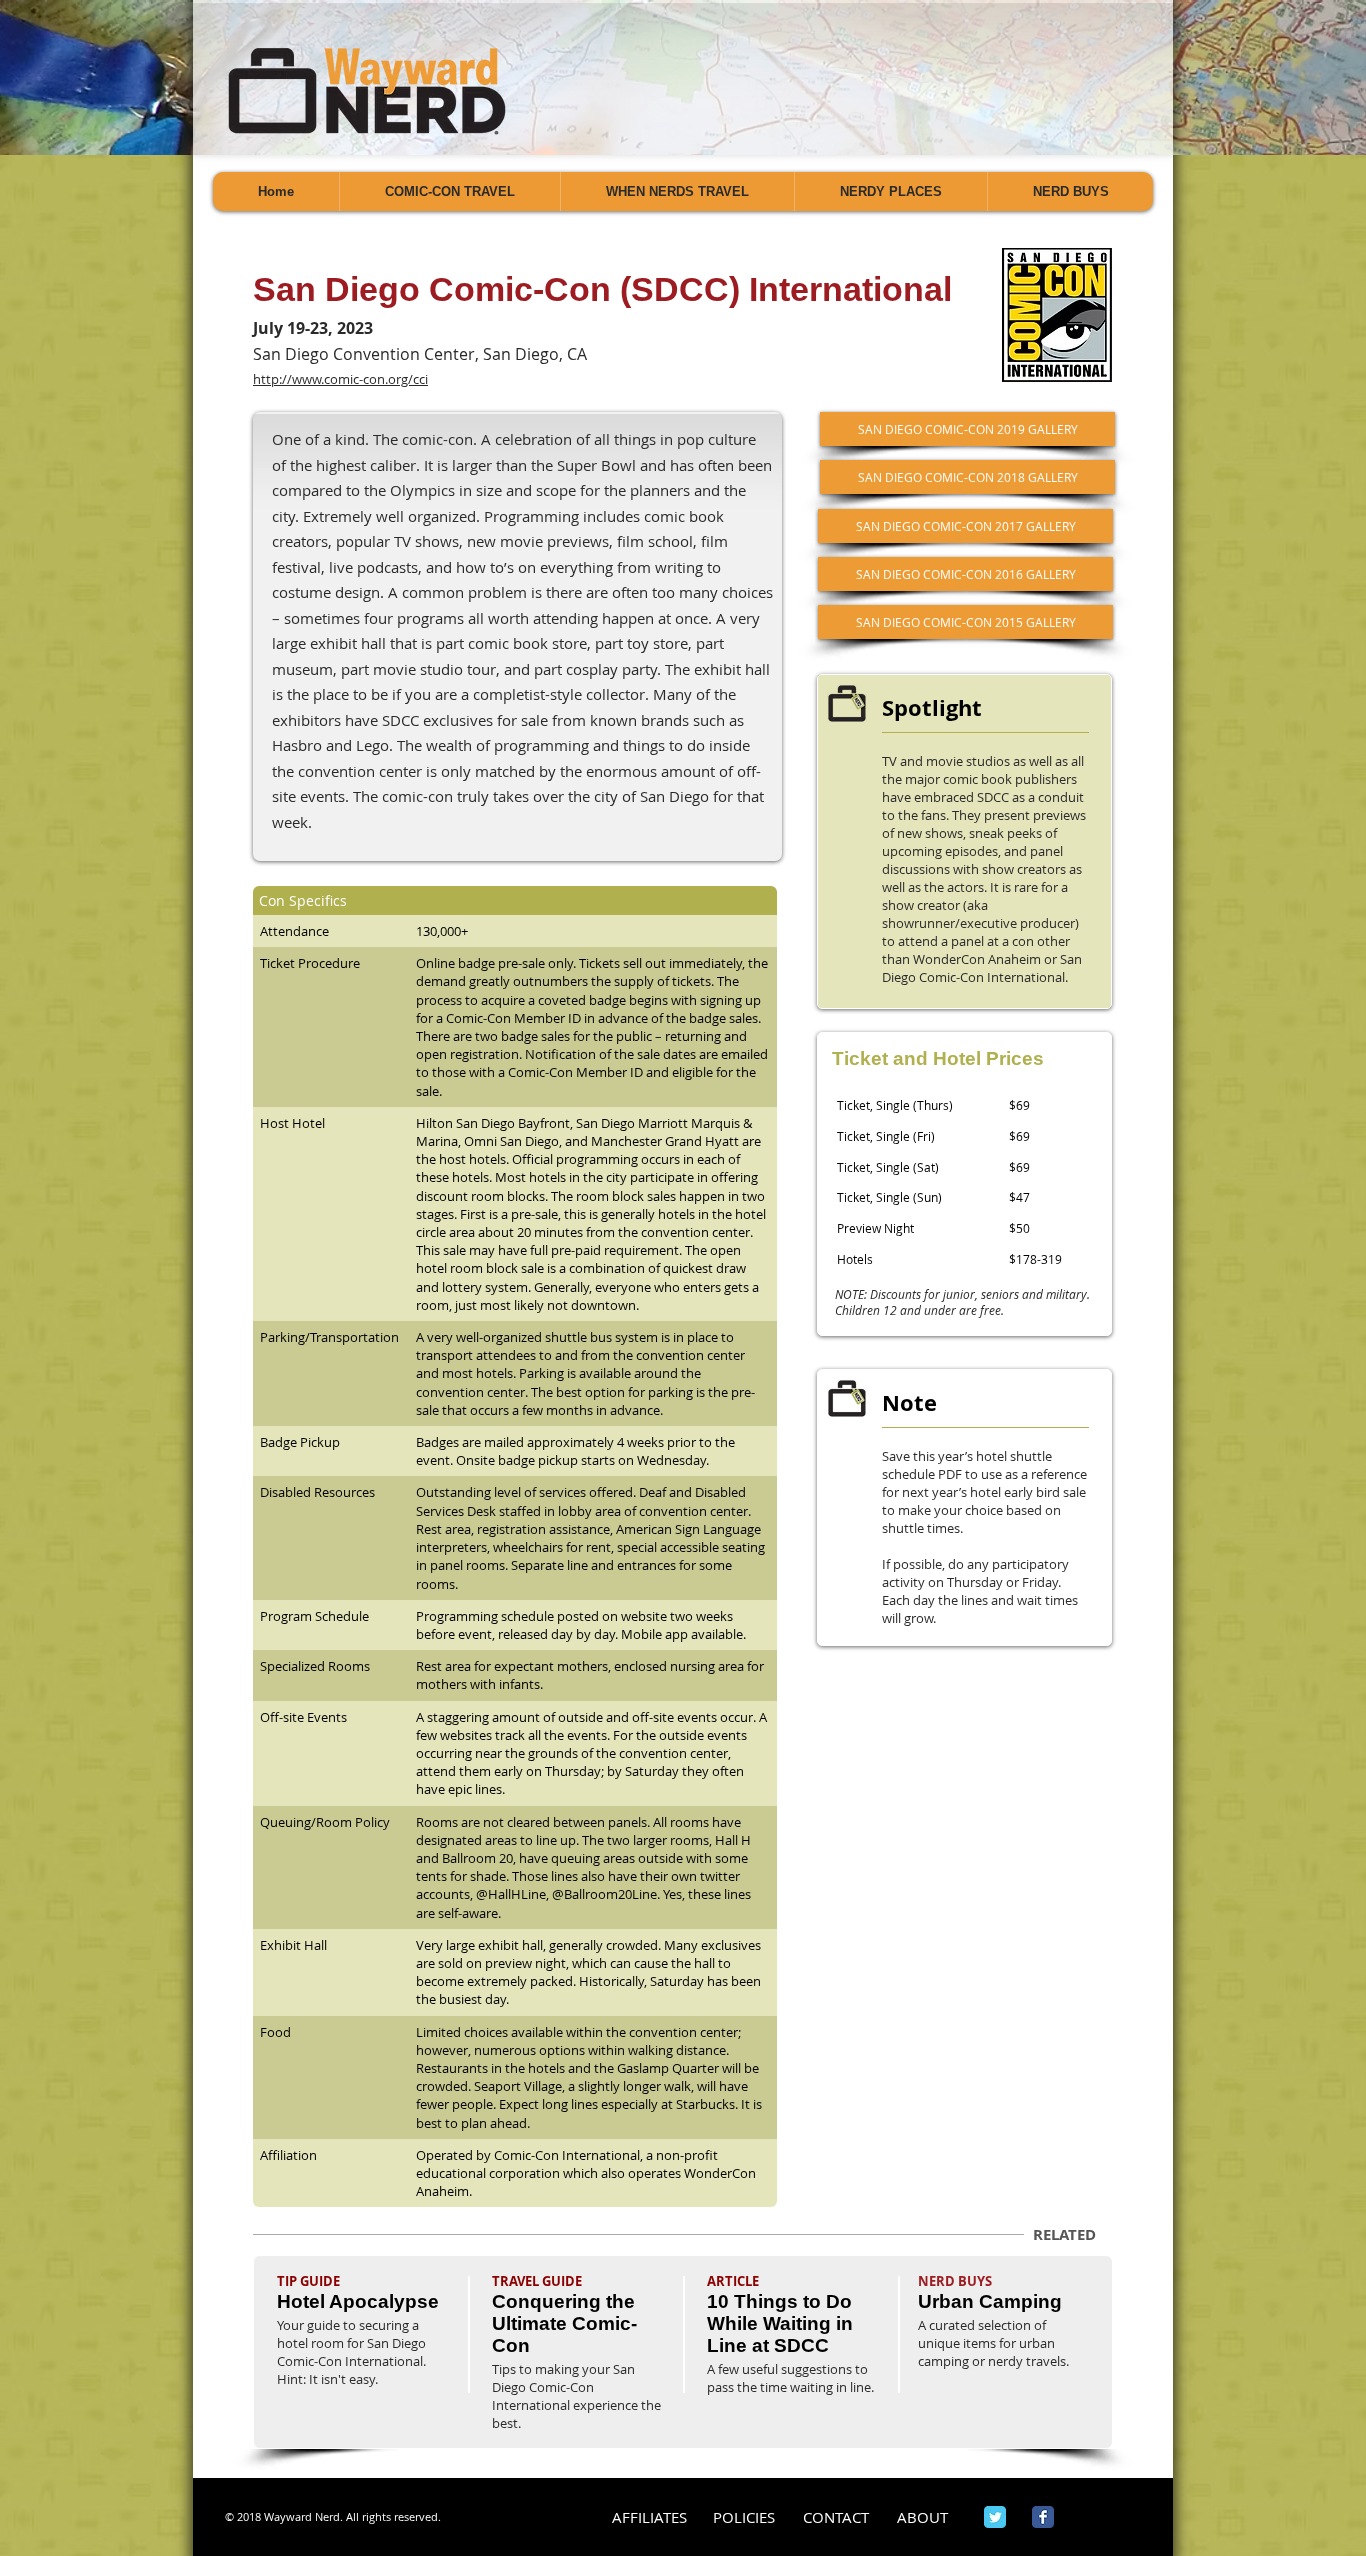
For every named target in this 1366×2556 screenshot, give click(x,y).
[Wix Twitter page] (995, 2517)
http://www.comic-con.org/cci (340, 379)
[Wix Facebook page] (1043, 2517)
